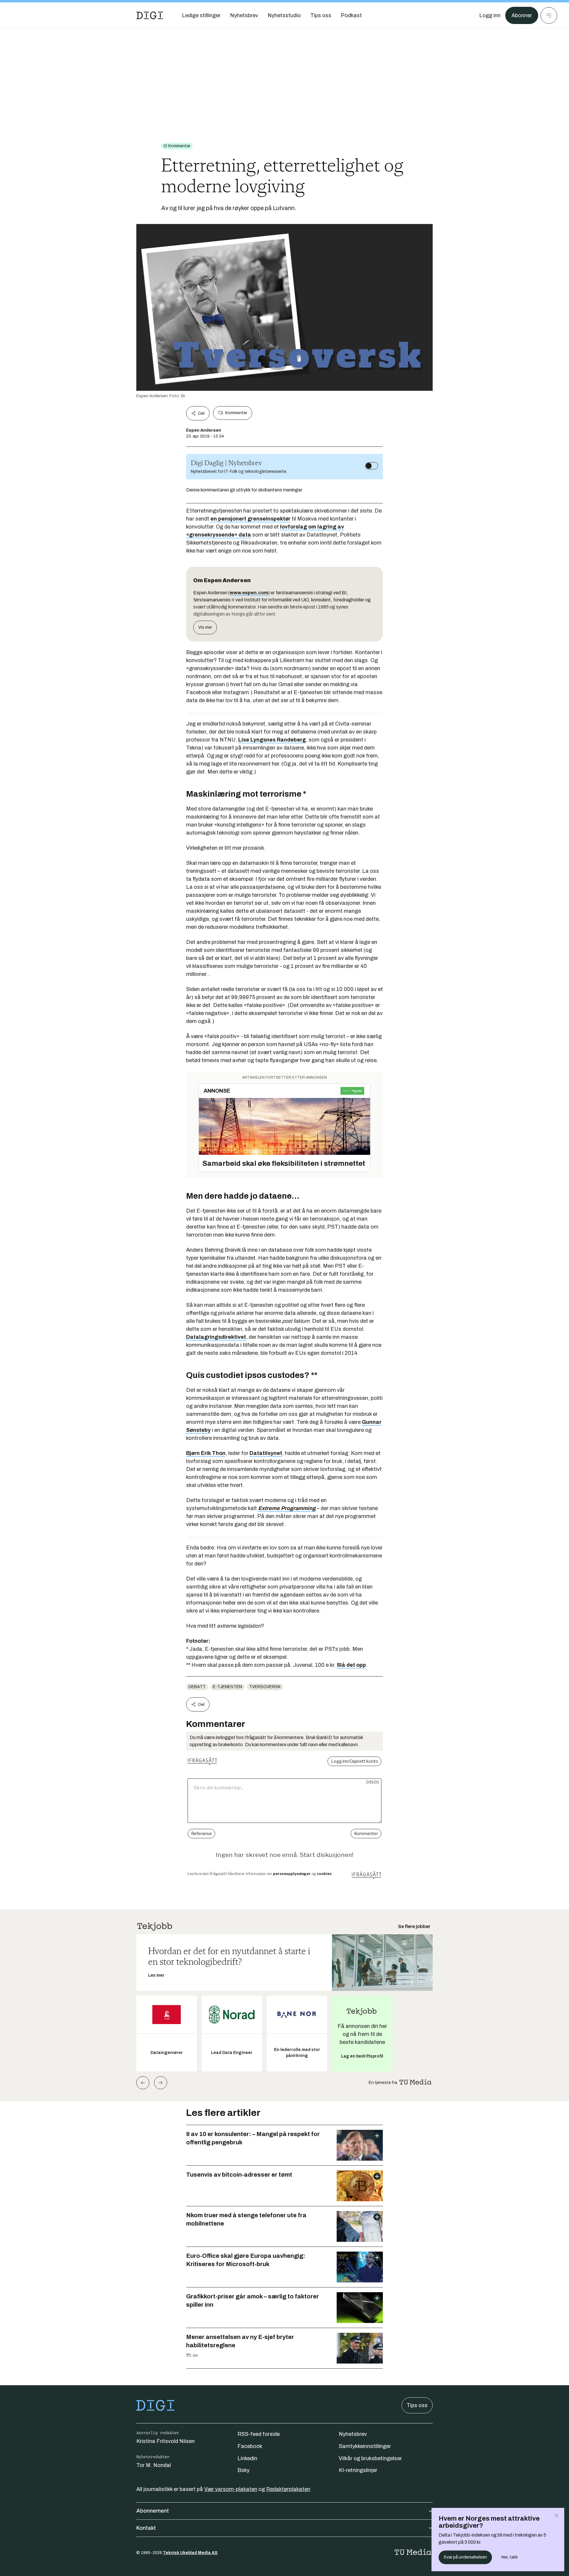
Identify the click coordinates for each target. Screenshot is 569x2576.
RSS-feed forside (259, 2434)
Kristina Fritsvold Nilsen (166, 2441)
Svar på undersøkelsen (465, 2557)
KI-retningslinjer (358, 2470)
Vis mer (205, 627)
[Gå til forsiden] (150, 15)
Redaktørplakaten (288, 2489)
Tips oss (417, 2405)
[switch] (372, 466)
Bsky (243, 2470)
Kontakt (146, 2528)
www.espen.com (249, 593)
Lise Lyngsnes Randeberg (272, 740)
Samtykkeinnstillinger (365, 2446)
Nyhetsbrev (353, 2434)
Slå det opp (351, 1665)
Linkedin (247, 2458)
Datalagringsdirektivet (216, 1337)
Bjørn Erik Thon (206, 1453)
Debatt (197, 1687)
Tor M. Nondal (154, 2465)
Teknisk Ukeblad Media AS (190, 2553)
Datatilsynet (266, 1453)
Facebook (250, 2446)
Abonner (522, 15)
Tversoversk (265, 1687)
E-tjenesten (227, 1687)
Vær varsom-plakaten (231, 2489)
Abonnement (153, 2511)
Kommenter (236, 413)
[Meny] (549, 15)
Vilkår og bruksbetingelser (370, 2458)
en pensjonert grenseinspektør (250, 519)
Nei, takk (510, 2557)
